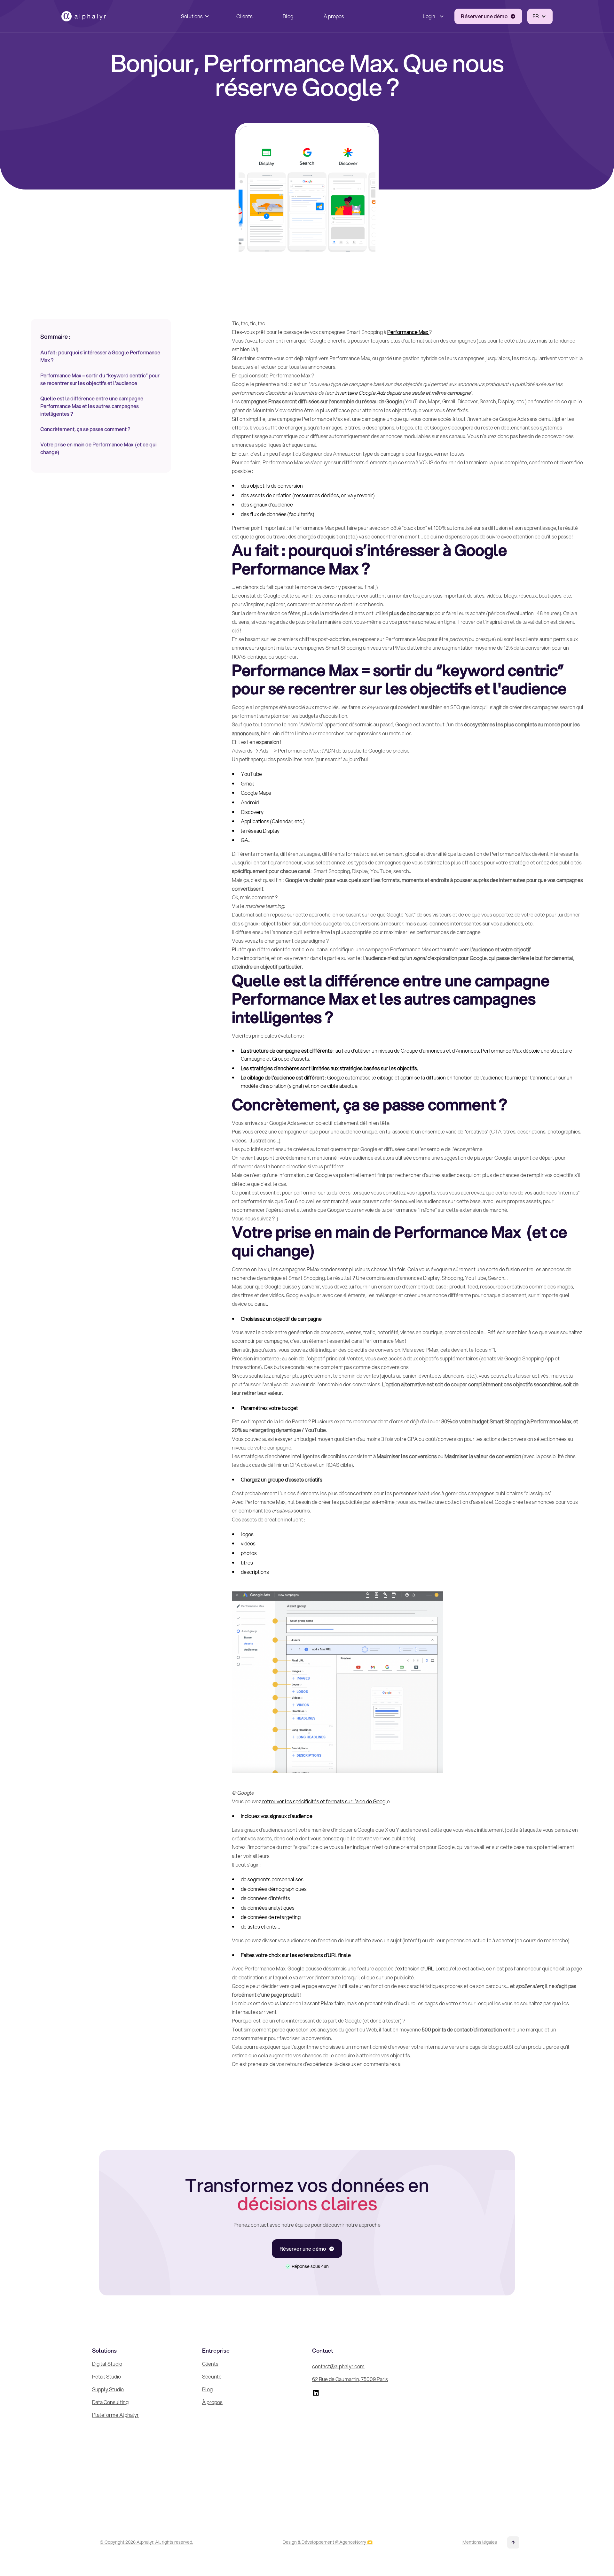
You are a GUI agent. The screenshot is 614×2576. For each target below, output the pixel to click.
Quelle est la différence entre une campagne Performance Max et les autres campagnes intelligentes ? (92, 406)
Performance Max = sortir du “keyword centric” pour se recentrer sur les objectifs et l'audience (100, 379)
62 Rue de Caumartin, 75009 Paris (350, 2379)
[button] (194, 16)
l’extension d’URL (414, 1968)
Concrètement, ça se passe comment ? (86, 429)
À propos (334, 16)
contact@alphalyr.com (338, 2366)
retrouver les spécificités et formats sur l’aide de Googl (324, 1801)
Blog (288, 16)
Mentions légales (480, 2542)
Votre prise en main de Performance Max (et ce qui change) (98, 448)
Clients (244, 16)
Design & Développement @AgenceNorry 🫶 (328, 2542)
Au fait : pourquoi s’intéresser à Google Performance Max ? (100, 356)
